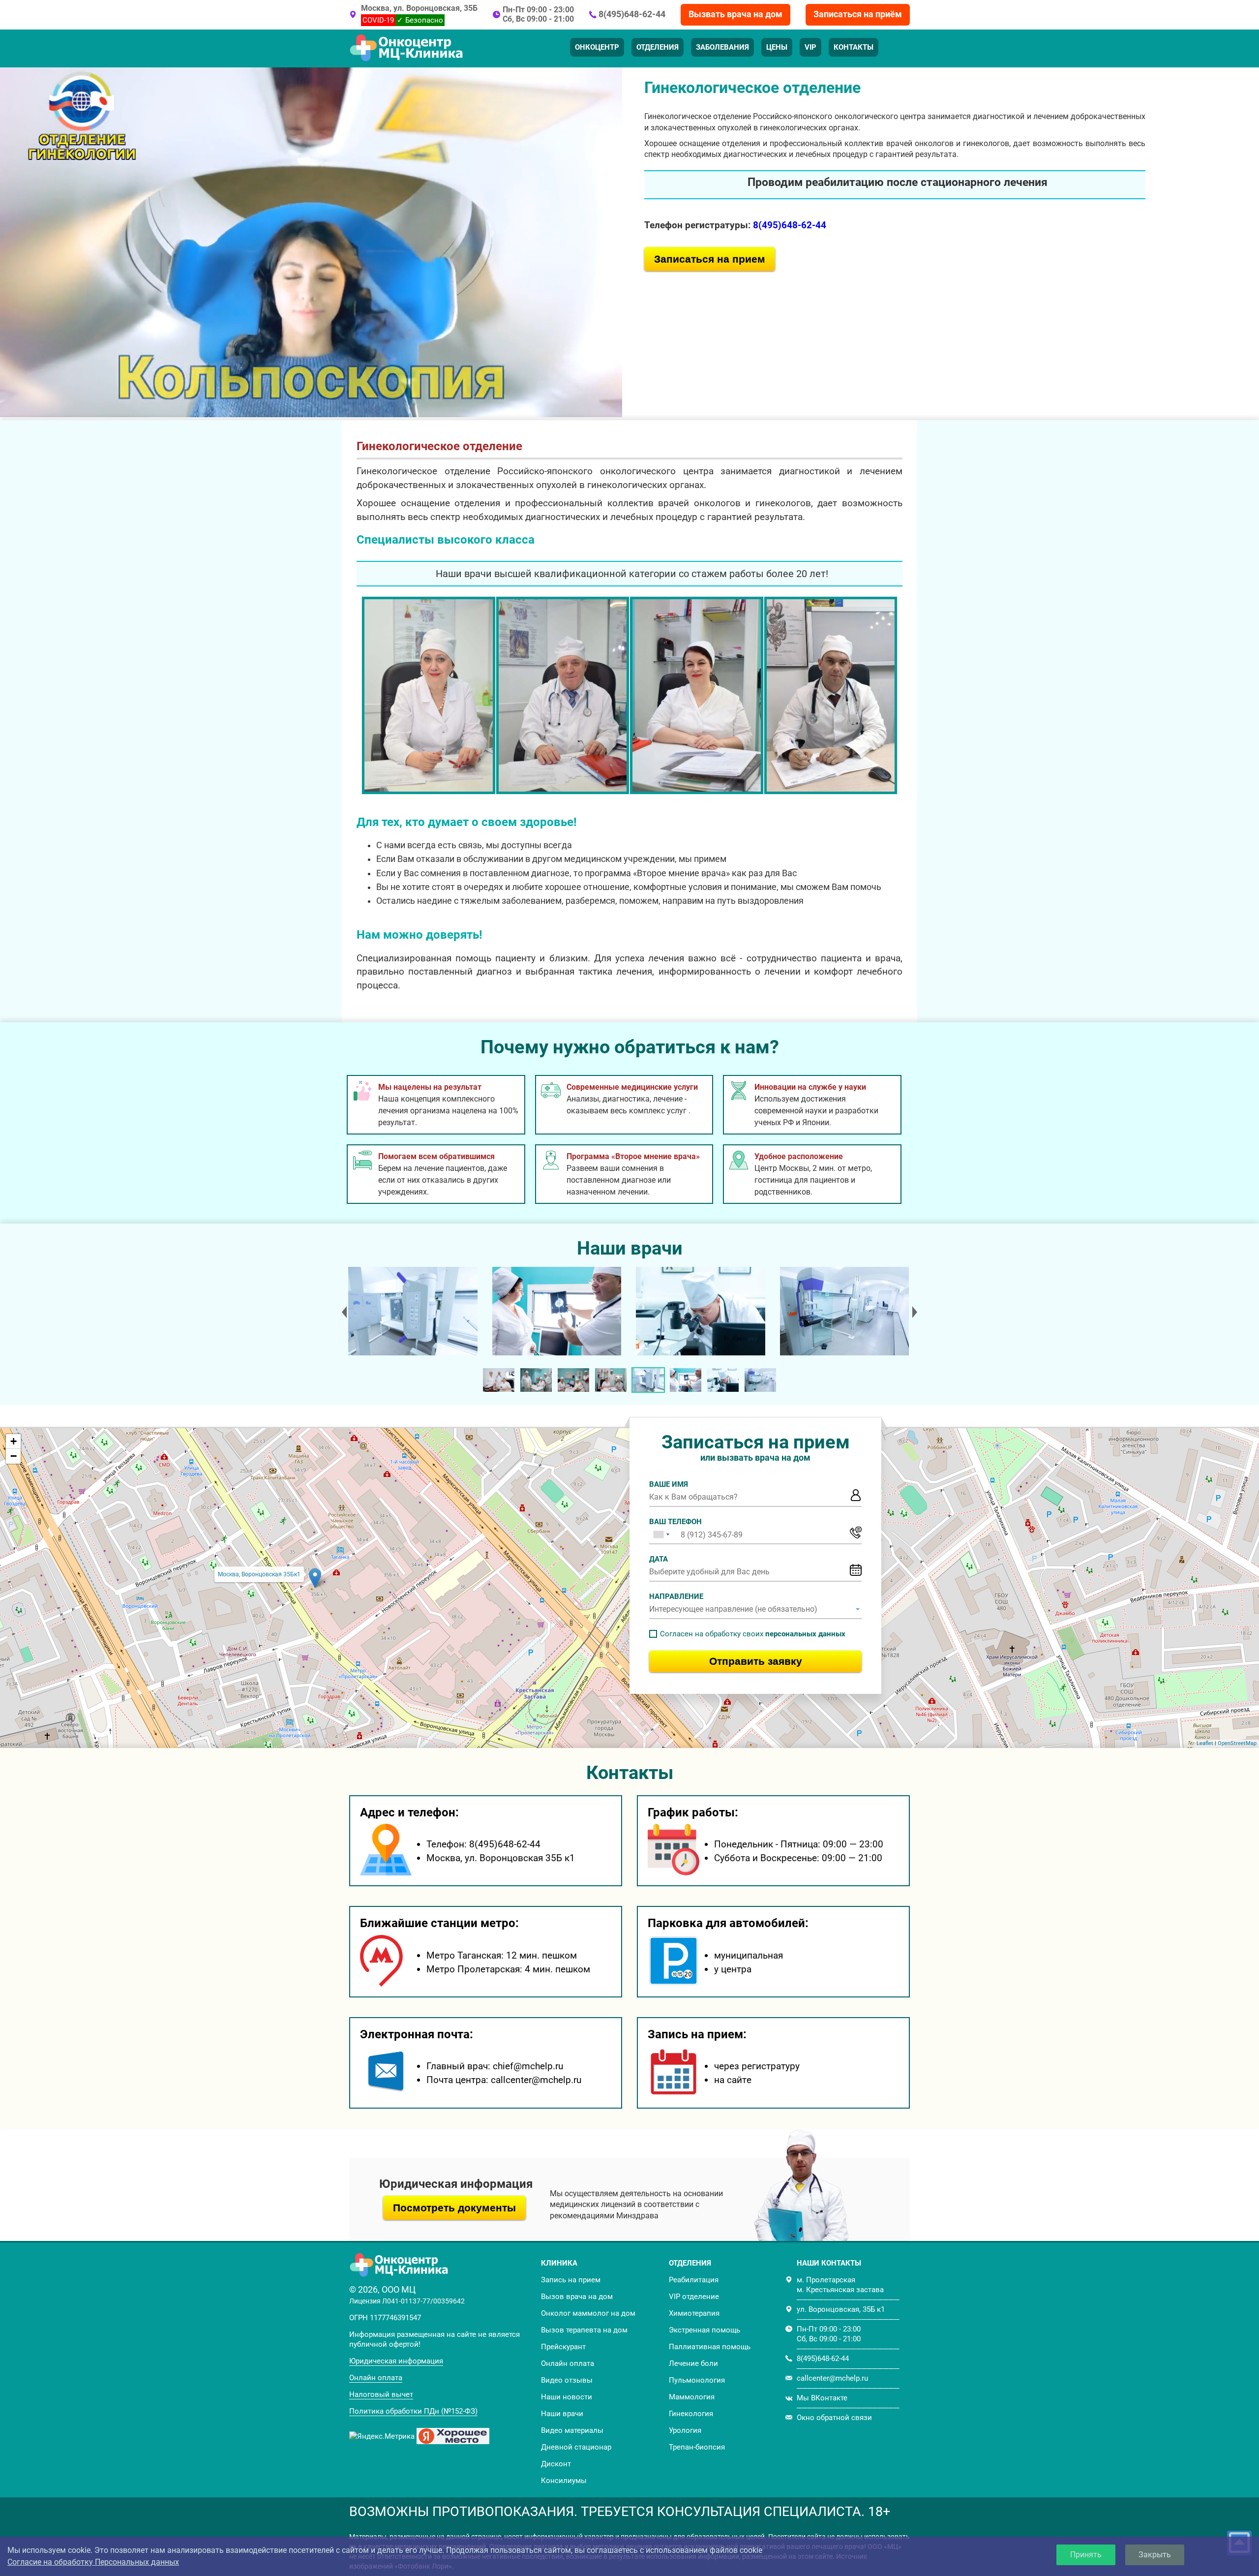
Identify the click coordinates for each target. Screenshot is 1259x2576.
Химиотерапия (694, 2313)
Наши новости (567, 2397)
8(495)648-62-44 (632, 14)
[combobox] (661, 1534)
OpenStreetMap (1237, 1743)
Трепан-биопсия (697, 2447)
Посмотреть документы (454, 2208)
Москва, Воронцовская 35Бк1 (259, 1574)
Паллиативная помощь (710, 2347)
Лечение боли (693, 2363)
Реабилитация (694, 2280)
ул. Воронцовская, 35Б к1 (841, 2309)
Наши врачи (562, 2414)
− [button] (14, 1456)
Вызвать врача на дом (735, 14)
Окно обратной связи (834, 2418)
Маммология (692, 2397)
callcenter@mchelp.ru (832, 2378)
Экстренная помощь (704, 2330)
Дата (659, 1559)
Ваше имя (669, 1484)
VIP (810, 47)
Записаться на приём (858, 14)
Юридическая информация (396, 2361)
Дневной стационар (576, 2447)
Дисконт (556, 2464)
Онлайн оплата (376, 2378)
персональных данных (805, 1634)
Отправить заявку (756, 1661)
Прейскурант (563, 2347)
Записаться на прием (710, 259)
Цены (777, 47)
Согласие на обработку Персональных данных (93, 2562)
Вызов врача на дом (577, 2297)
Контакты (854, 47)
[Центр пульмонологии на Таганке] (412, 1311)
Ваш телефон (675, 1522)
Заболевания (722, 47)
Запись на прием (571, 2280)
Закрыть (1155, 2555)
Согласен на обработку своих (753, 1634)
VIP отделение (694, 2297)
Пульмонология (697, 2380)
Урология (685, 2430)
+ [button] (14, 1441)
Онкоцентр (597, 47)
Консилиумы (564, 2481)
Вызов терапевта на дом (584, 2330)
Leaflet (1205, 1743)
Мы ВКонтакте (822, 2398)
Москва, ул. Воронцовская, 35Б (419, 8)
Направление (676, 1596)
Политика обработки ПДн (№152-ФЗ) (413, 2411)
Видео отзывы (567, 2380)
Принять (1086, 2555)
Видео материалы (572, 2430)
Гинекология (691, 2414)
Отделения (658, 47)
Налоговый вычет (381, 2394)
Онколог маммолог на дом (588, 2313)
